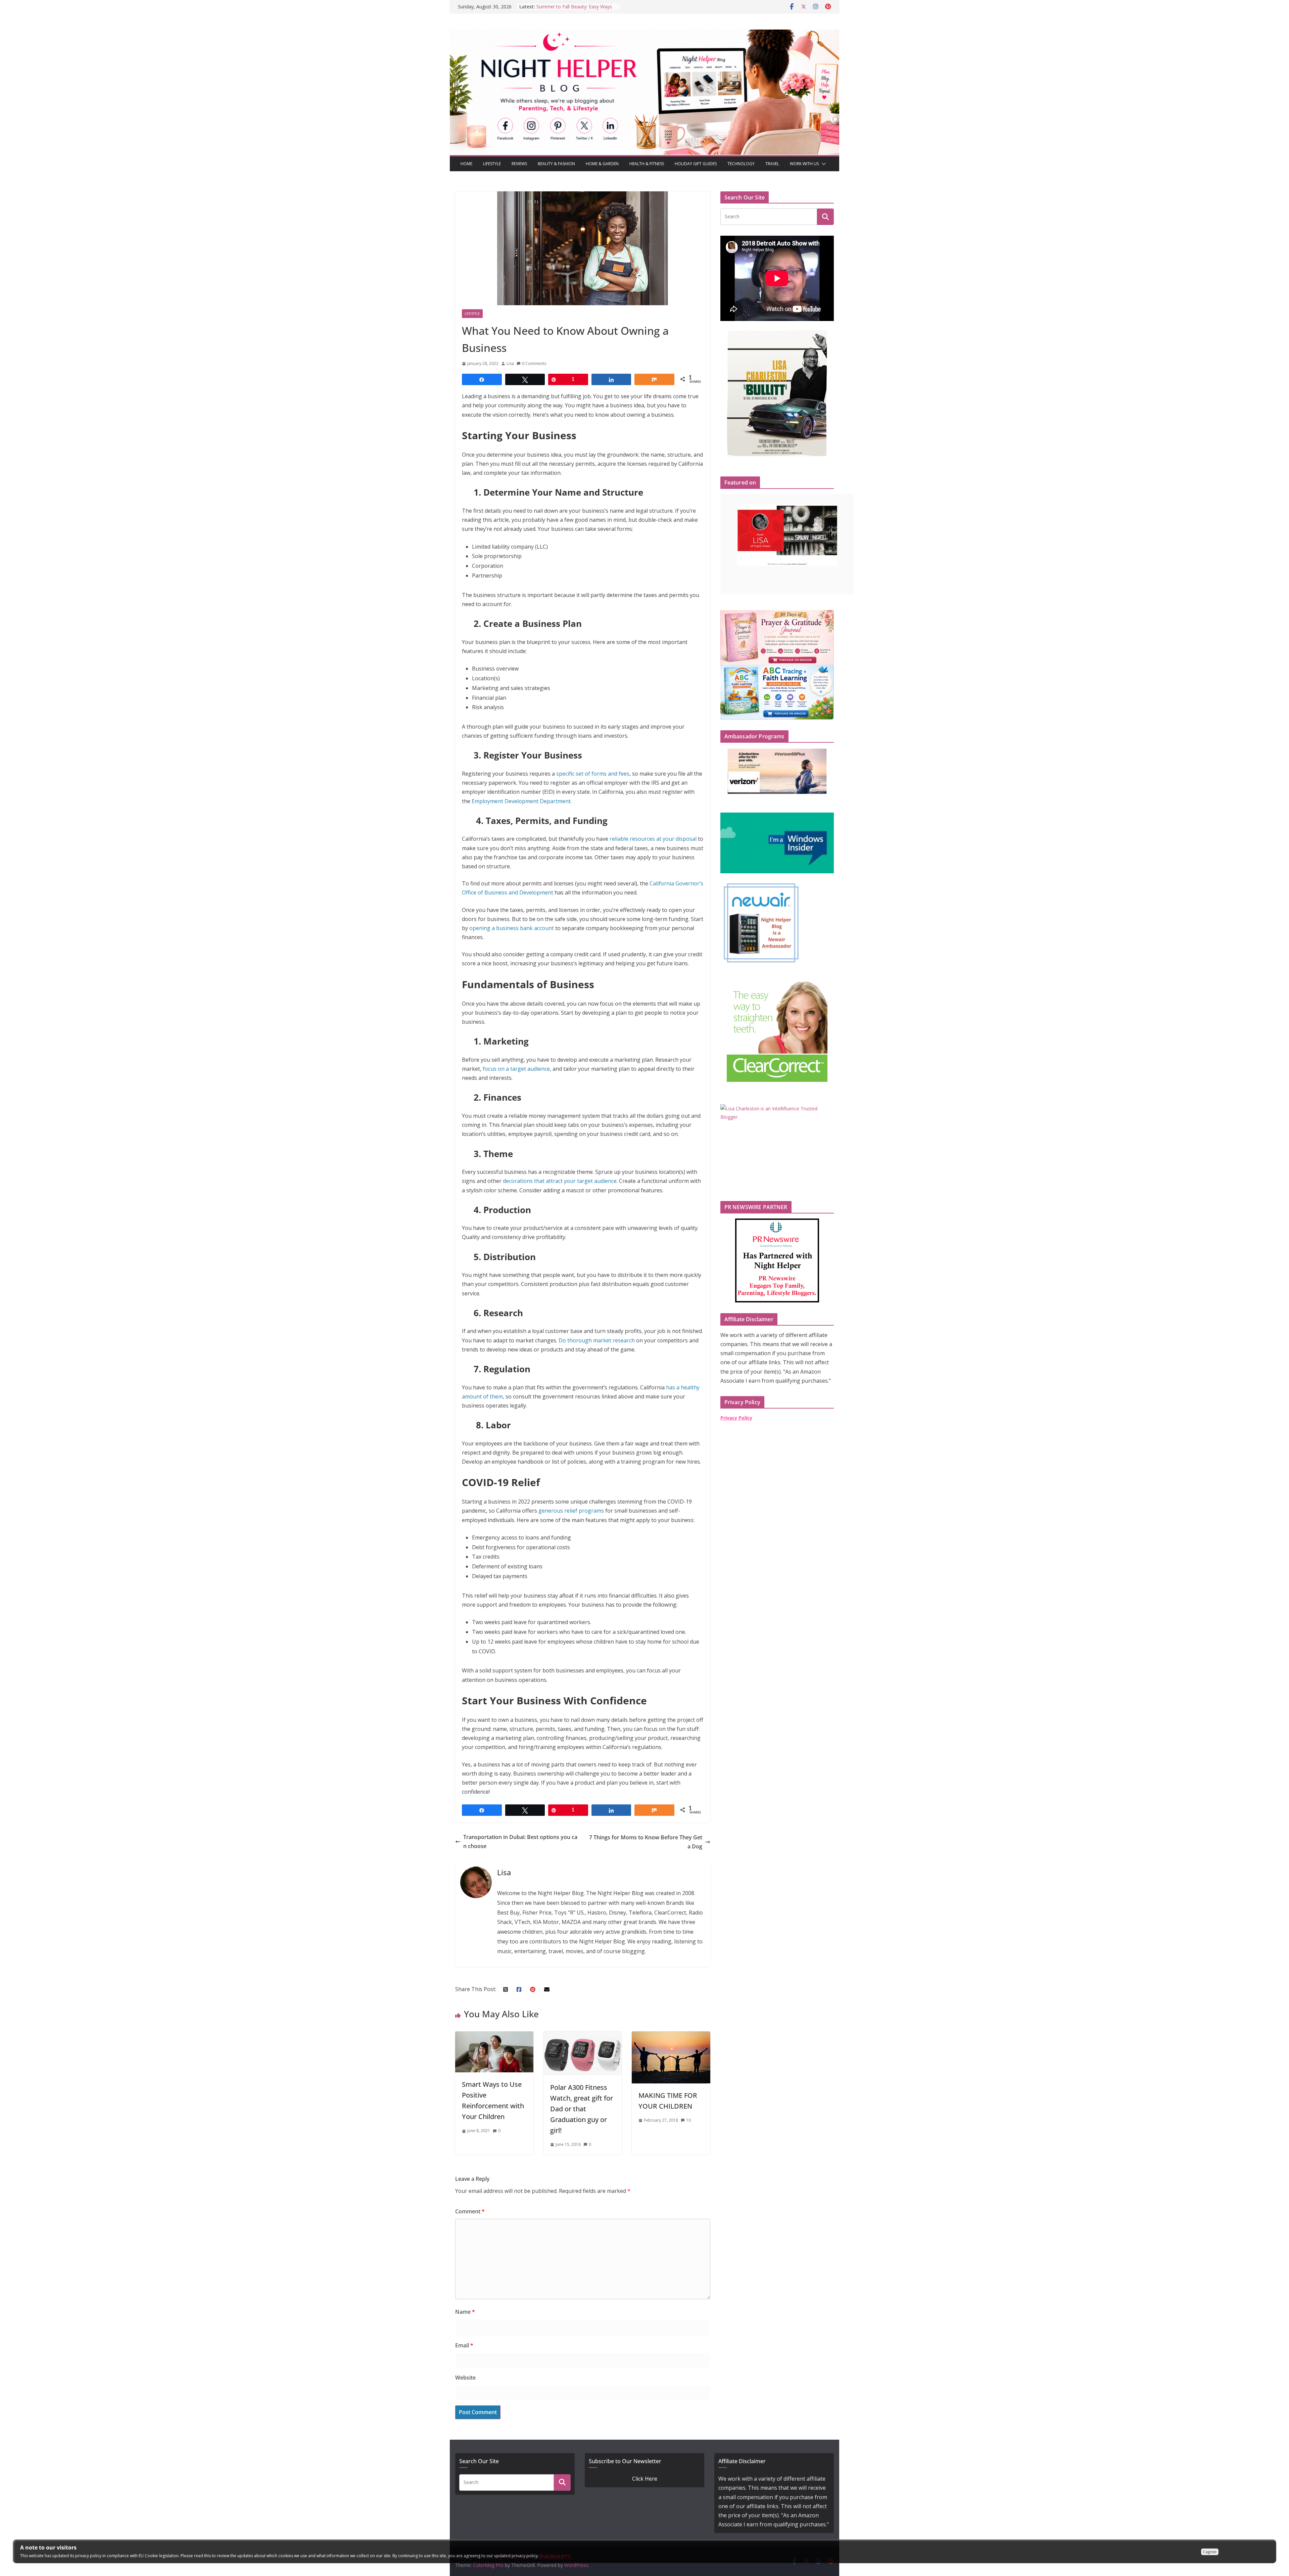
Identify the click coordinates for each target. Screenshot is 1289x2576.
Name (465, 2312)
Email (464, 2345)
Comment (470, 2211)
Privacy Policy (736, 1418)
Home (466, 164)
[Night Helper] (644, 34)
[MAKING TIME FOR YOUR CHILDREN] (671, 2036)
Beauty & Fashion (556, 164)
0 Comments (534, 363)
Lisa (510, 363)
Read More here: (556, 2556)
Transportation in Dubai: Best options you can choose (520, 1842)
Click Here (645, 2479)
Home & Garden (602, 164)
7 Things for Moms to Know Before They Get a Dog (646, 1842)
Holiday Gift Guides (696, 164)
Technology (741, 164)
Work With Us (804, 164)
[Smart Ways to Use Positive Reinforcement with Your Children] (494, 2036)
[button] (822, 164)
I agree (1210, 2552)
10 (688, 2120)
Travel (772, 164)
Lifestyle (492, 164)
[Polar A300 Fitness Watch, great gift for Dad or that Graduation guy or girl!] (583, 2036)
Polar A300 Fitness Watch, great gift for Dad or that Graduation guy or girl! (582, 2109)
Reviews (519, 164)
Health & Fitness (647, 164)
